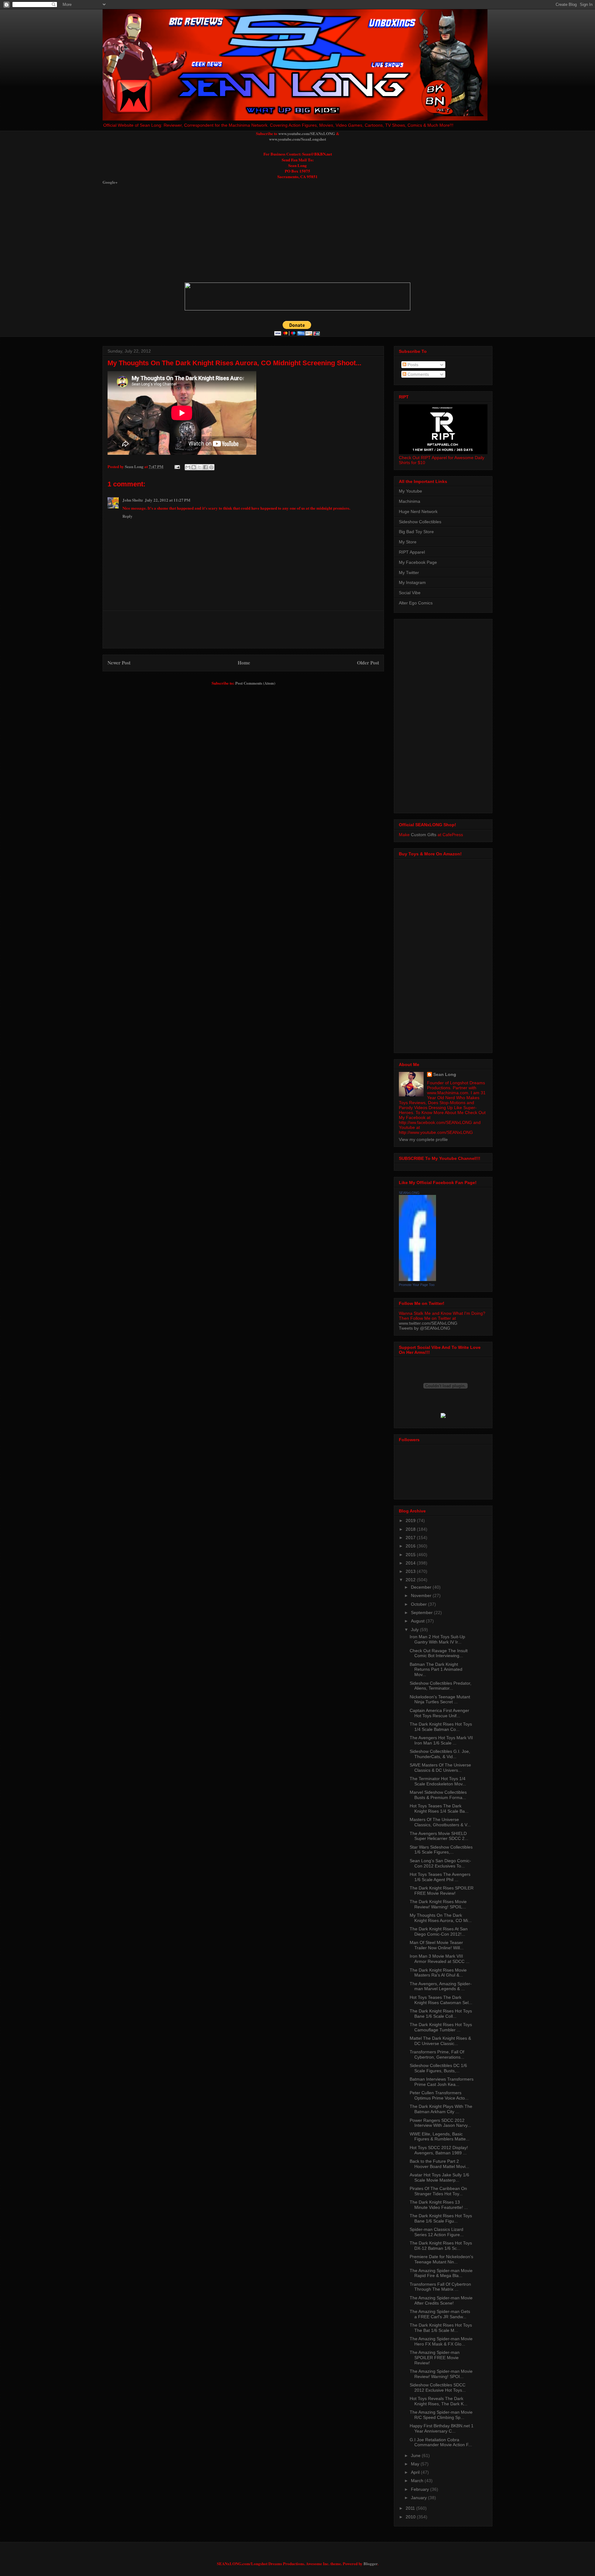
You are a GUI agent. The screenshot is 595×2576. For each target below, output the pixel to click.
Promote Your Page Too (417, 1285)
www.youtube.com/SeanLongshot (297, 139)
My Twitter (409, 573)
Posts (412, 365)
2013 (411, 1571)
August (418, 1621)
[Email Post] (177, 466)
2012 (411, 1580)
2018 (411, 1529)
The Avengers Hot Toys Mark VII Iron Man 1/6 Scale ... (441, 1740)
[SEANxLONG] (417, 1279)
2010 (411, 2517)
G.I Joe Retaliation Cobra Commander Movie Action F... (441, 2442)
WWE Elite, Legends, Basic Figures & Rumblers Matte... (440, 2137)
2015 (411, 1555)
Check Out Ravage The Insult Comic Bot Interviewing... (439, 1653)
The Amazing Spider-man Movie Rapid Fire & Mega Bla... (441, 2273)
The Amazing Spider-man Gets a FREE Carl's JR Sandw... (440, 2314)
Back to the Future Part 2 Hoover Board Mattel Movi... (439, 2164)
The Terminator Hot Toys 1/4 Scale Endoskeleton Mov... (438, 1781)
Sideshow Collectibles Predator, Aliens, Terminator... (441, 1686)
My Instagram (412, 582)
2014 (411, 1563)
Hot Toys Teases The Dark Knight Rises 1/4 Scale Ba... (439, 1808)
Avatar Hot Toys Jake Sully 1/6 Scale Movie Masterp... (439, 2177)
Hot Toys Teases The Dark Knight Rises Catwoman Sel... (441, 2000)
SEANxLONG (409, 1193)
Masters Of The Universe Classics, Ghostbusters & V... (440, 1822)
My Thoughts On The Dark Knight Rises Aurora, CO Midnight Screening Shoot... (234, 363)
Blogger (370, 2563)
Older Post (368, 663)
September (422, 1613)
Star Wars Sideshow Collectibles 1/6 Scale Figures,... (441, 1850)
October (419, 1604)
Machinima (410, 501)
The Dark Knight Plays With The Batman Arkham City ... (441, 2109)
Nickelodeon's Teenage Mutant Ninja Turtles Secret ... (440, 1699)
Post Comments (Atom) (255, 683)
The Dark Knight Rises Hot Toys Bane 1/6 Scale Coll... (441, 2014)
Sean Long (445, 1074)
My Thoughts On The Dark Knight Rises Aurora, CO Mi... (441, 1918)
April (416, 2472)
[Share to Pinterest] (211, 467)
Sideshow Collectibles (420, 522)
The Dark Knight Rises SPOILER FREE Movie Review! (442, 1891)
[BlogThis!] (194, 467)
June (416, 2455)
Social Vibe (410, 593)
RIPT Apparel (412, 552)
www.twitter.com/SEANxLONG (428, 1323)
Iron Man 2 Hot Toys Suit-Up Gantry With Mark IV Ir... (437, 1639)
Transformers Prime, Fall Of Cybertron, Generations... (437, 2054)
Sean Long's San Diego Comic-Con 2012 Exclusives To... (440, 1863)
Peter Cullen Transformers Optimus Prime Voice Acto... (439, 2095)
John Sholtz (133, 500)
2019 (411, 1521)
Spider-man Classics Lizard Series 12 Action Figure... (437, 2232)
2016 (411, 1546)
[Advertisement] (253, 233)
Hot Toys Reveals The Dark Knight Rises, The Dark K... (439, 2401)
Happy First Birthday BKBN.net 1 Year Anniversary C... (442, 2428)
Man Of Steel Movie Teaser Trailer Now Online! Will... (437, 1945)
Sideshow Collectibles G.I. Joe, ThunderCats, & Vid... (440, 1754)
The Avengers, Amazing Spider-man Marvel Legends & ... (441, 1986)
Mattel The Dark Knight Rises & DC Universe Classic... (440, 2041)
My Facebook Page (418, 562)
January (419, 2498)
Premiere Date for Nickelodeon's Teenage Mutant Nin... (441, 2259)
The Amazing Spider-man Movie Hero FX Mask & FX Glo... (441, 2341)
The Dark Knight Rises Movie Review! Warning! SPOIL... (438, 1904)
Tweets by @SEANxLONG (425, 1328)
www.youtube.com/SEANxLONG (307, 133)
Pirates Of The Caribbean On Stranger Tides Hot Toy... (438, 2191)
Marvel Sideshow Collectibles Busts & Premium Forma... (438, 1795)
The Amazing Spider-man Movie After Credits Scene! (441, 2300)
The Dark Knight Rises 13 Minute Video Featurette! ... (439, 2205)
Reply (128, 516)
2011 (411, 2508)
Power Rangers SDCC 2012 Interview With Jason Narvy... (440, 2123)
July (415, 1630)
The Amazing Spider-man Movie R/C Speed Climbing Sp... (441, 2415)
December (422, 1587)
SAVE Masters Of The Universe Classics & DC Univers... (440, 1768)
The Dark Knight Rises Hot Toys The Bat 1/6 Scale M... (441, 2328)
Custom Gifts (424, 835)
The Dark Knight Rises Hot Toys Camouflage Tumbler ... (441, 2027)
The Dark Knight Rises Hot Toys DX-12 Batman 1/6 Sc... (441, 2246)
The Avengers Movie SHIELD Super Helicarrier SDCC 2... (439, 1836)
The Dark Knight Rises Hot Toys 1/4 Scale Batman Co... (441, 1727)
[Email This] (188, 467)
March (418, 2481)
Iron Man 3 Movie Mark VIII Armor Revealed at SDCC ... (440, 1959)
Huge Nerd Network (418, 511)
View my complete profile (423, 1139)
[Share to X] (200, 467)
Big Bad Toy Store (416, 532)
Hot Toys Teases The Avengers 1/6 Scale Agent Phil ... (440, 1877)
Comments (418, 374)
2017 (411, 1538)
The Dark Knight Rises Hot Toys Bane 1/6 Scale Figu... (441, 2218)
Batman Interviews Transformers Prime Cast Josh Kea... (442, 2082)
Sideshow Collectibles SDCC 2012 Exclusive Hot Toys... (438, 2387)
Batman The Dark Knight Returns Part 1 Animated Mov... (436, 1670)
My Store (408, 542)
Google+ (110, 182)
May (416, 2464)
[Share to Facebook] (205, 467)
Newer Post (119, 663)
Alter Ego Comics (416, 603)
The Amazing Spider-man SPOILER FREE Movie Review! (435, 2358)
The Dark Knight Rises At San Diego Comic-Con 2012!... (439, 1931)
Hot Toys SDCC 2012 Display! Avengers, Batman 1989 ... (439, 2150)
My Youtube (410, 491)
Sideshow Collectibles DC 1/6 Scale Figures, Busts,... (438, 2068)
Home (244, 663)
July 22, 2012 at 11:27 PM (167, 500)
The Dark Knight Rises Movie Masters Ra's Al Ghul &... (438, 1973)
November (422, 1595)
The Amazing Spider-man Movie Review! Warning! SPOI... (441, 2374)
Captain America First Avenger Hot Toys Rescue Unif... (439, 1713)
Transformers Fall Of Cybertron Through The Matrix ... (440, 2287)
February (421, 2489)
